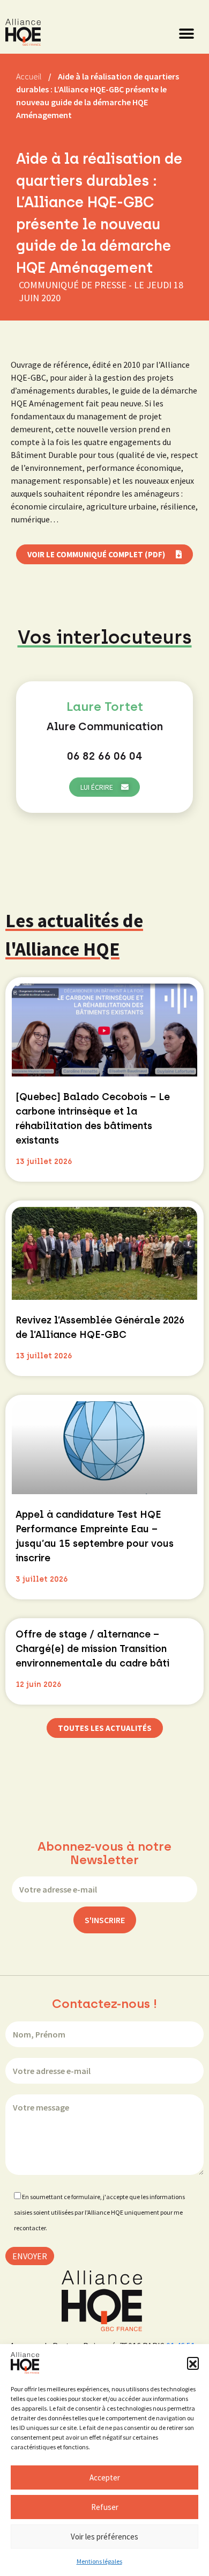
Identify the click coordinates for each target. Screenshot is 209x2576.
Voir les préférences (104, 2537)
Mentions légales (99, 2561)
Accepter (105, 2477)
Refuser (105, 2507)
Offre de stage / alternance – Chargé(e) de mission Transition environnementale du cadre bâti (92, 1649)
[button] (193, 2363)
